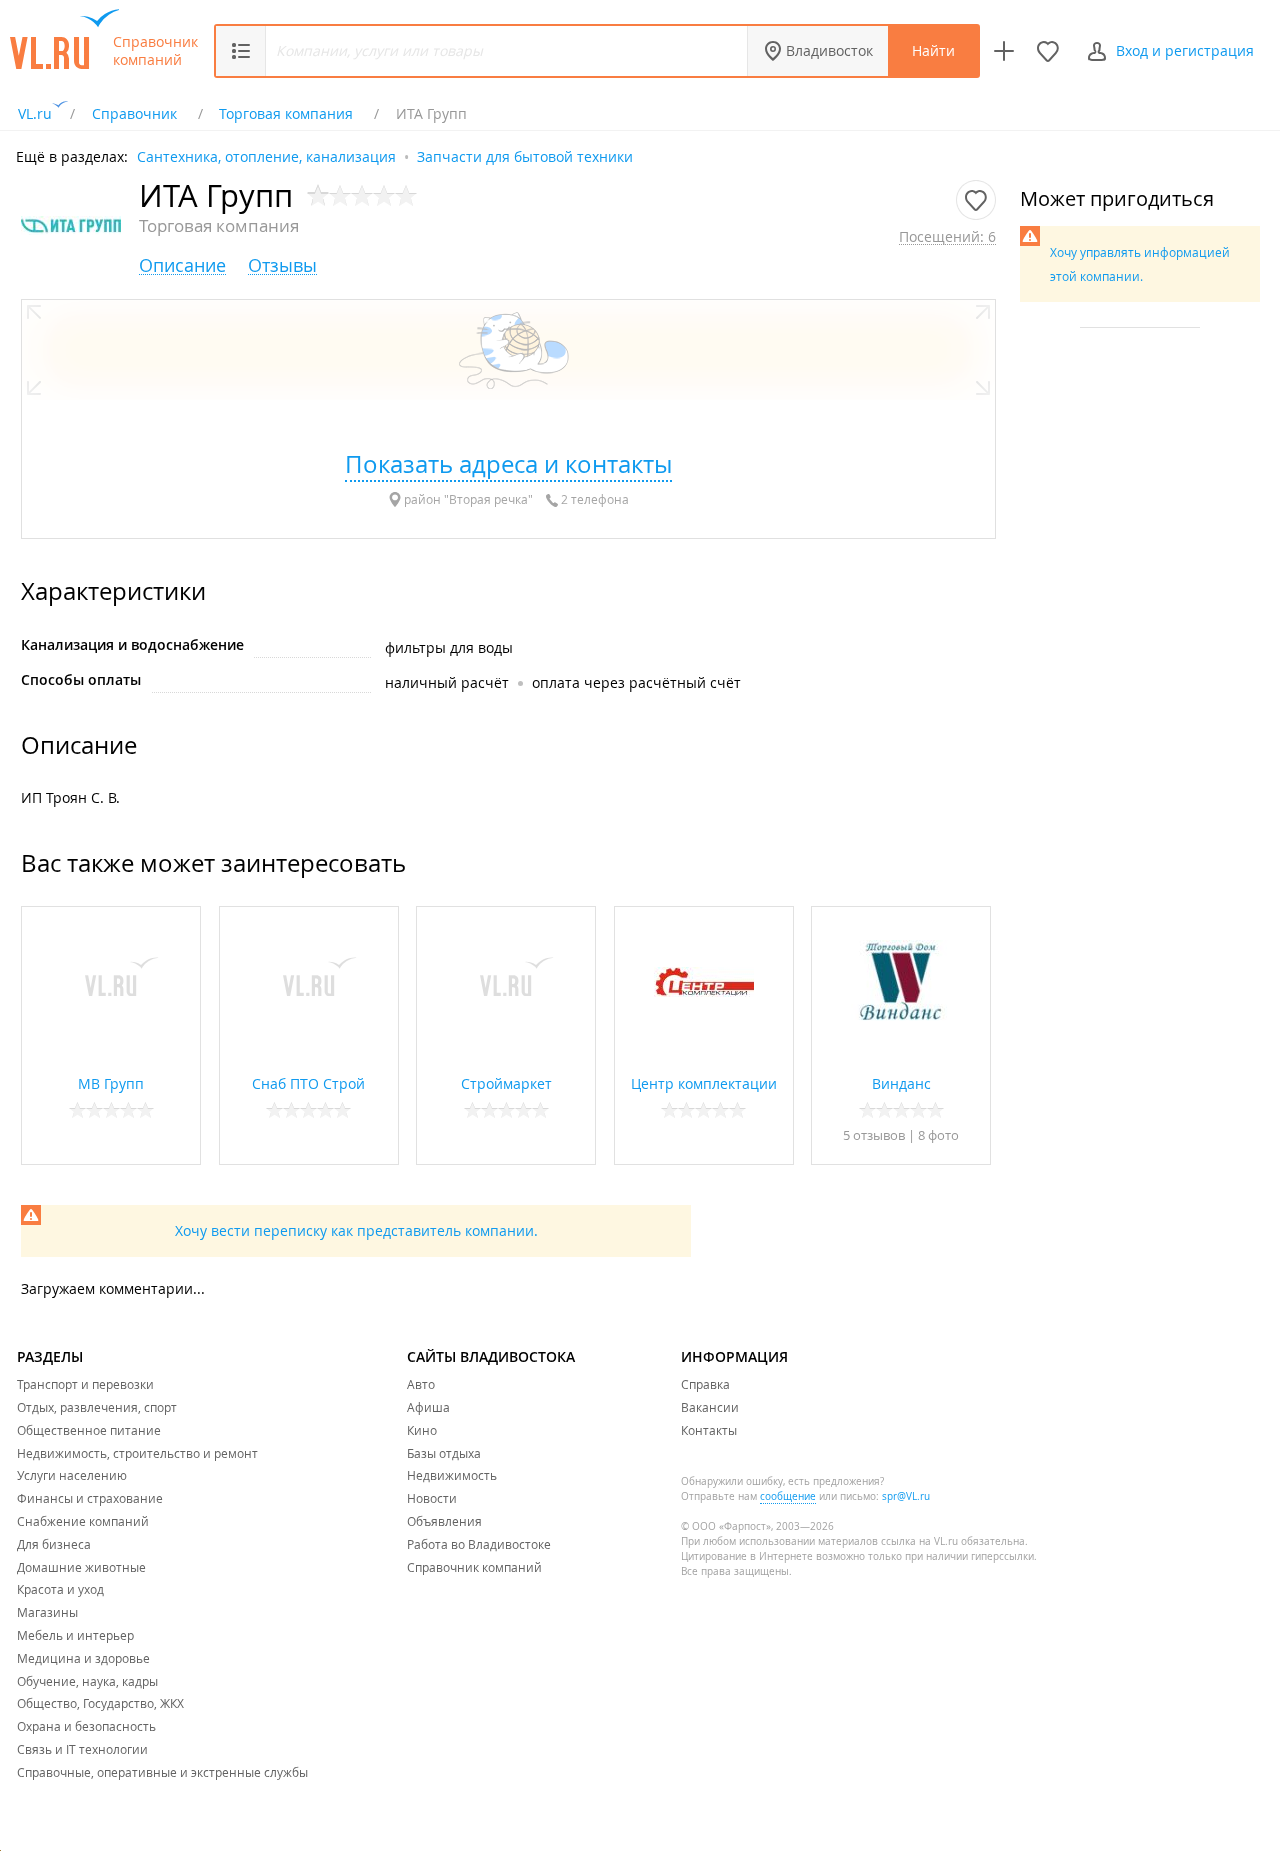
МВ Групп (111, 1083)
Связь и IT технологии (82, 1749)
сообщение (788, 1496)
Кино (422, 1430)
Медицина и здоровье (83, 1658)
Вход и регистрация (1185, 50)
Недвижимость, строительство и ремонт (137, 1453)
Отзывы (282, 265)
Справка (705, 1384)
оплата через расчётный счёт (636, 682)
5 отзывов (874, 1135)
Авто (421, 1384)
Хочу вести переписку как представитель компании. (356, 1230)
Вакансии (710, 1407)
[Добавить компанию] (1004, 51)
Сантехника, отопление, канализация (266, 155)
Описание (182, 265)
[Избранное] (1048, 51)
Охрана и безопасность (86, 1726)
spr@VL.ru (906, 1496)
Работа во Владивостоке (479, 1544)
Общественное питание (89, 1430)
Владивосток (829, 50)
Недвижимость (452, 1475)
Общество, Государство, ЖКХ (100, 1703)
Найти (933, 50)
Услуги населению (72, 1475)
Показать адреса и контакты (508, 464)
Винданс (901, 1083)
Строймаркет (506, 1083)
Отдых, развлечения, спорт (97, 1407)
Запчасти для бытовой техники (525, 155)
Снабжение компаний (83, 1521)
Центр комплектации (704, 1083)
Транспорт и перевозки (85, 1384)
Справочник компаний (155, 51)
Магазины (47, 1612)
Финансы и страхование (90, 1498)
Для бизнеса (54, 1544)
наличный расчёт (447, 682)
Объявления (444, 1521)
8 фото (938, 1135)
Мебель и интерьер (75, 1635)
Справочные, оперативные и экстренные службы (162, 1772)
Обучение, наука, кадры (87, 1681)
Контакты (709, 1430)
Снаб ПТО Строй (308, 1083)
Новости (432, 1498)
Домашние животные (81, 1567)
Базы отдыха (444, 1453)
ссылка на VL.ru (919, 1541)
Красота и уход (60, 1589)
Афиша (428, 1407)
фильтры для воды (449, 647)
